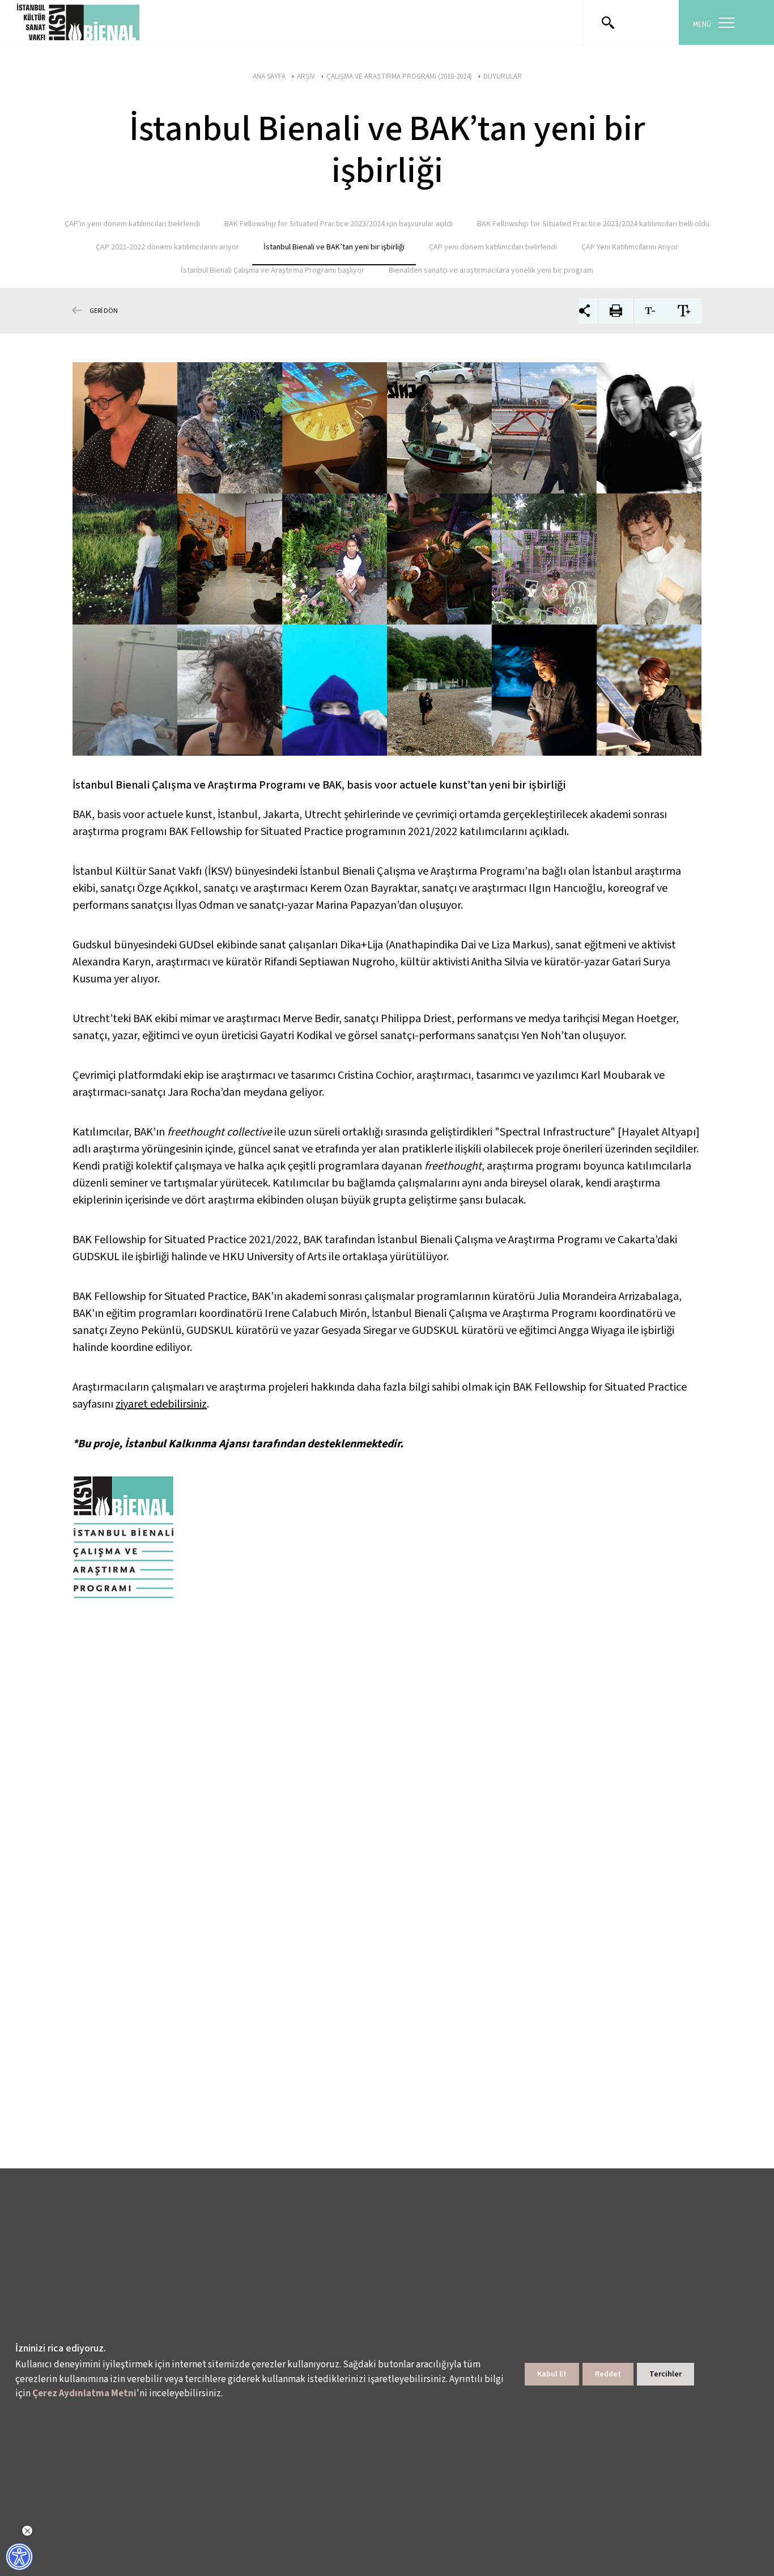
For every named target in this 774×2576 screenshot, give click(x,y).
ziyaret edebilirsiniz (161, 1404)
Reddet (608, 2374)
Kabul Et (552, 2374)
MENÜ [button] (702, 24)
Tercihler (665, 2374)
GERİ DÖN (104, 310)
